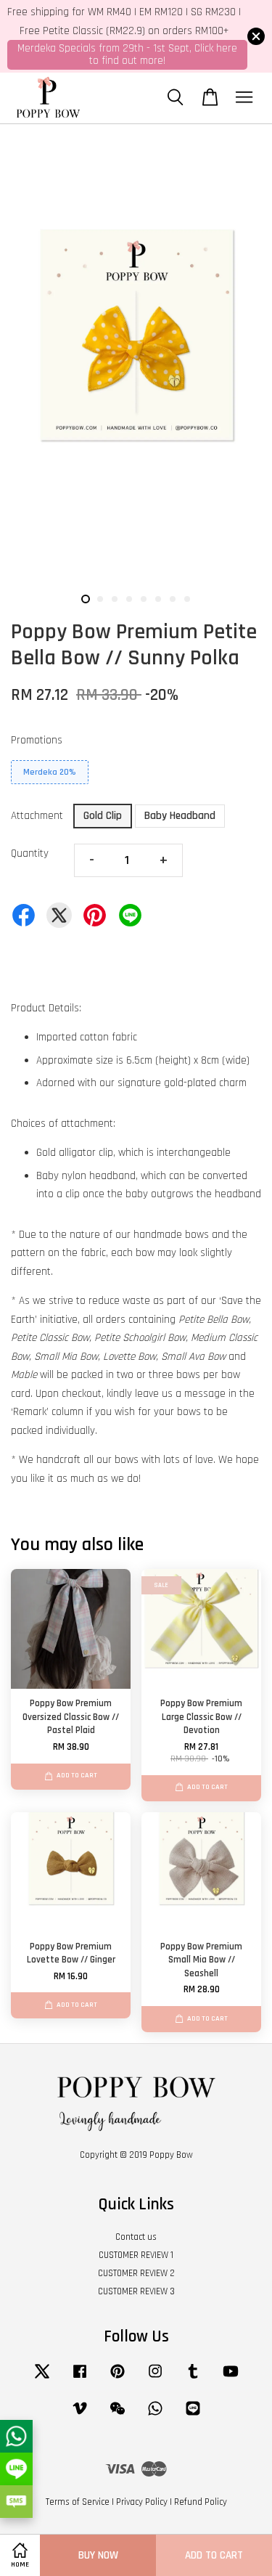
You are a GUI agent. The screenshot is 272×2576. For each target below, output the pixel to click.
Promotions (37, 740)
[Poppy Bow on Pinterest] (118, 2379)
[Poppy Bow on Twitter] (42, 2379)
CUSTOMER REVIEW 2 (136, 2273)
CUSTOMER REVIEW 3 (136, 2291)
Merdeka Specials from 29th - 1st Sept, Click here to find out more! (127, 54)
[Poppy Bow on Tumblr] (193, 2379)
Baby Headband (180, 816)
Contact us (136, 2237)
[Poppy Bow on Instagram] (155, 2379)
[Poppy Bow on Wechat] (118, 2416)
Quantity (30, 853)
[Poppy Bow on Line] (193, 2416)
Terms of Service (78, 2502)
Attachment (37, 816)
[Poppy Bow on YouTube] (231, 2379)
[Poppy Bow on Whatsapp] (155, 2416)
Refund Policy (201, 2502)
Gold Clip (103, 816)
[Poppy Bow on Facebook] (80, 2379)
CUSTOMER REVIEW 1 (136, 2255)
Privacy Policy (142, 2502)
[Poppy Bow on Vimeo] (80, 2416)
